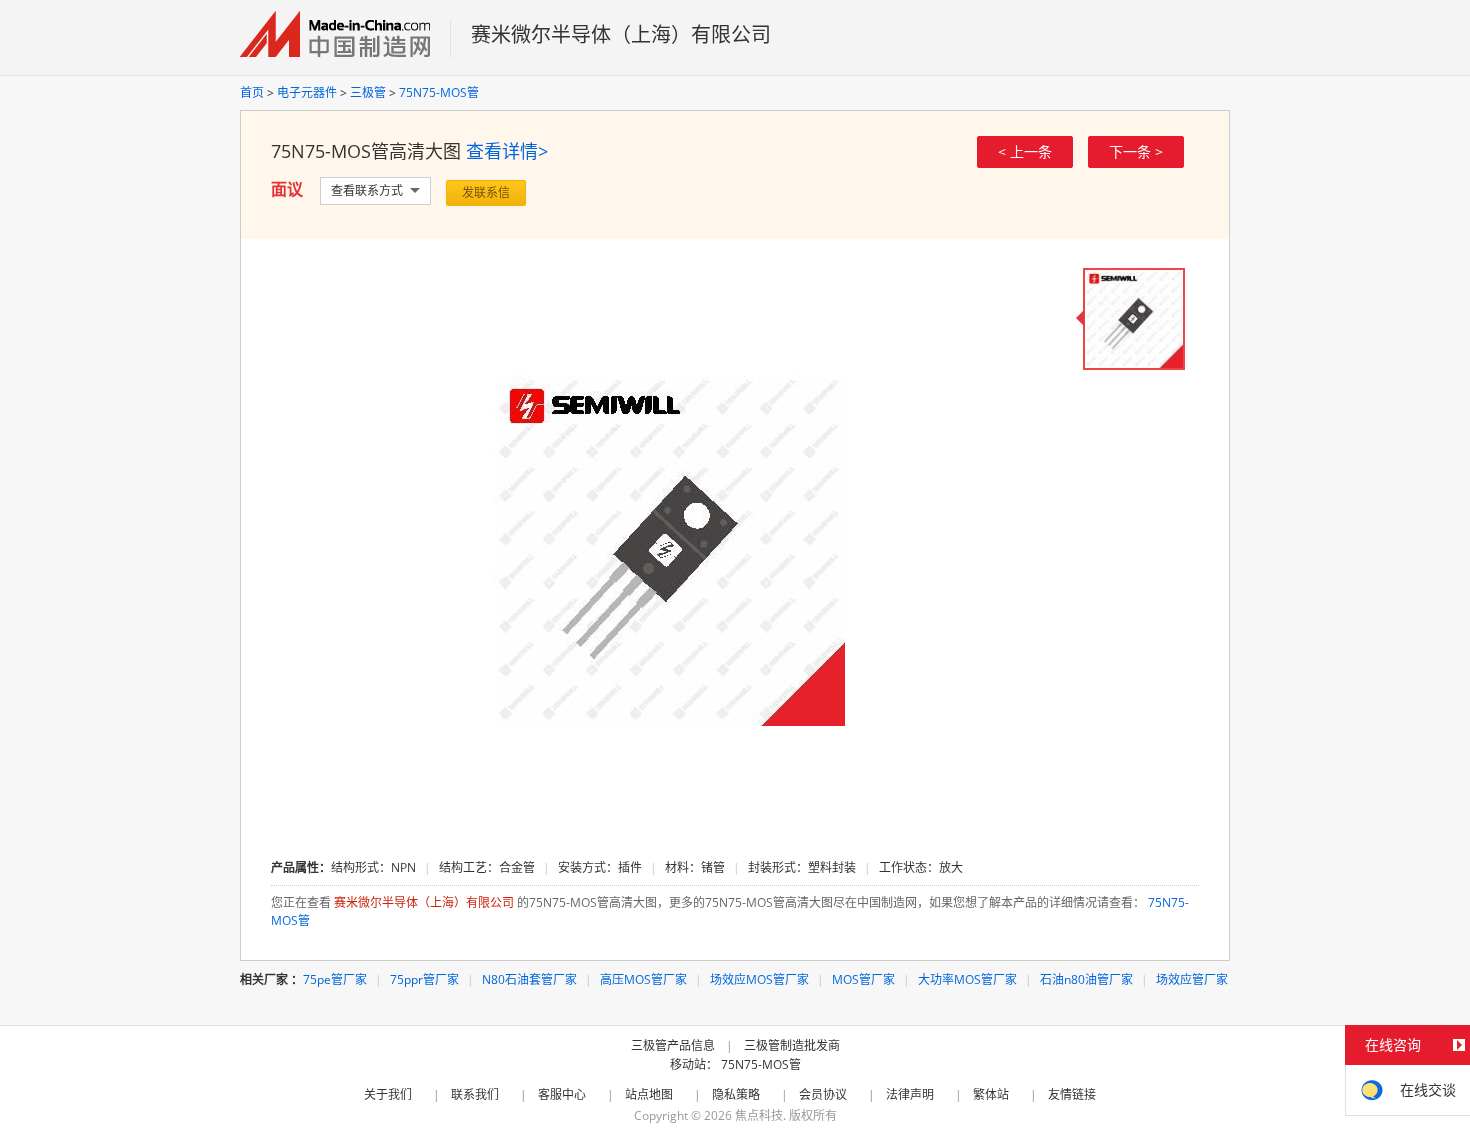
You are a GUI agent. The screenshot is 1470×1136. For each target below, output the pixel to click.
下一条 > (1136, 151)
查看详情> (507, 151)
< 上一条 (1025, 151)
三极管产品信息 (673, 1045)
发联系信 (486, 192)
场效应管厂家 (1192, 979)
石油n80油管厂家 (1086, 979)
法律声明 (910, 1094)
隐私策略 (736, 1094)
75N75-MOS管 (439, 92)
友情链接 (1072, 1094)
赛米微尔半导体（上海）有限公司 (621, 34)
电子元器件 (307, 92)
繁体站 (991, 1094)
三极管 (368, 92)
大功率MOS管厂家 (967, 979)
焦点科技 (759, 1115)
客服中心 (562, 1094)
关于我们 (388, 1094)
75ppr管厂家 (424, 979)
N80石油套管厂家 (529, 979)
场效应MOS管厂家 (759, 979)
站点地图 (649, 1094)
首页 (252, 92)
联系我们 (475, 1094)
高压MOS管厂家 (643, 979)
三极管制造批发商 (792, 1045)
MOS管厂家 (863, 979)
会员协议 (823, 1094)
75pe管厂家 (335, 979)
